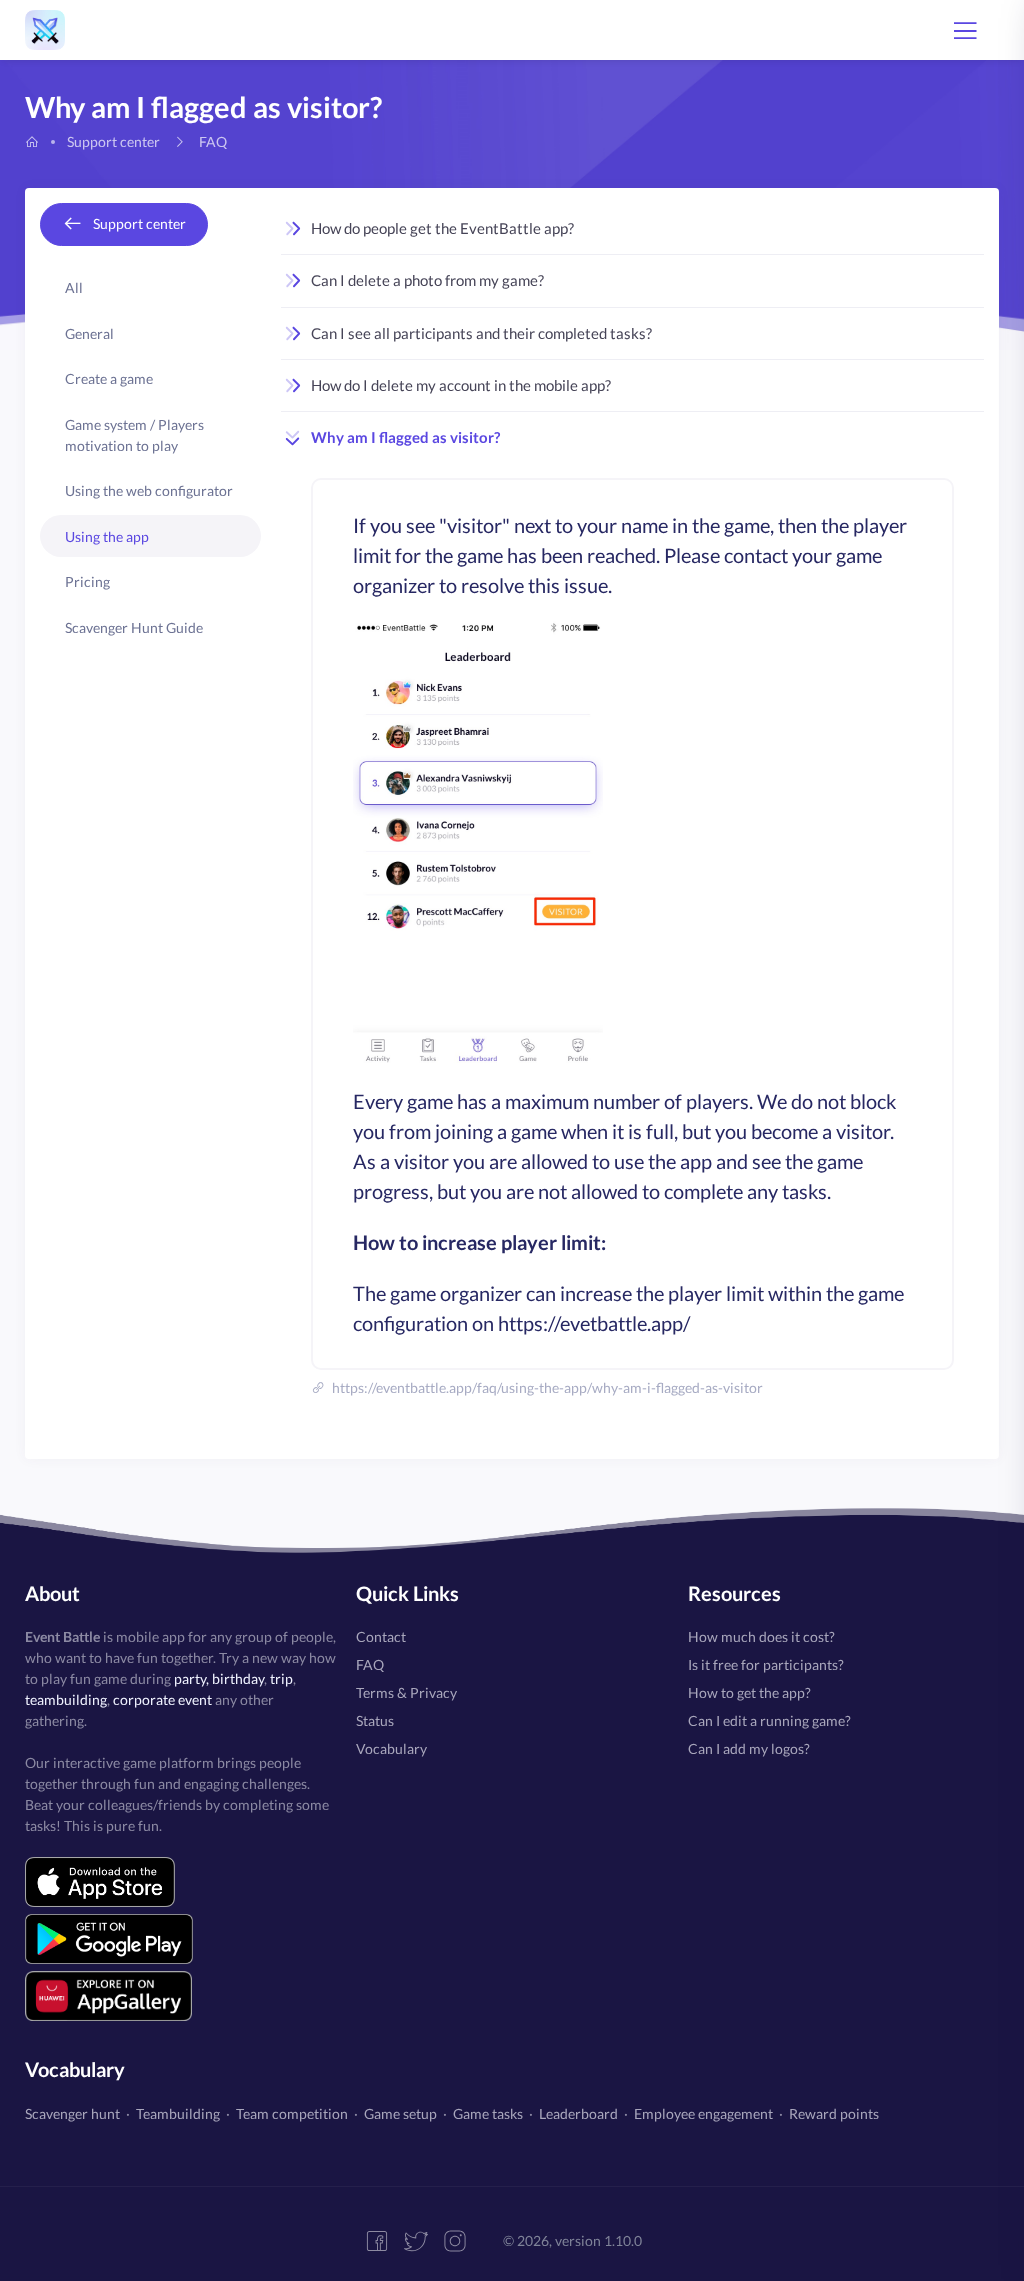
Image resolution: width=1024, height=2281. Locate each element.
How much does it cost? (761, 1636)
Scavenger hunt (72, 2113)
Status (375, 1720)
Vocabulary (391, 1748)
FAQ (370, 1664)
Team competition (292, 2113)
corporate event (162, 1699)
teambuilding (66, 1699)
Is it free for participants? (766, 1664)
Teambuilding (178, 2113)
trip (281, 1678)
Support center (113, 141)
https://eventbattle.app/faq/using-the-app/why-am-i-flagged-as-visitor (546, 1387)
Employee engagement (703, 2113)
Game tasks (488, 2113)
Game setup (400, 2113)
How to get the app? (749, 1692)
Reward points (834, 2113)
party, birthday (219, 1678)
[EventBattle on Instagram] (462, 2241)
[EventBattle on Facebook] (384, 2241)
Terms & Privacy (406, 1692)
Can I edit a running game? (769, 1720)
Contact (381, 1636)
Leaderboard (578, 2113)
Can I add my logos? (749, 1748)
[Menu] (965, 30)
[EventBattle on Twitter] (423, 2241)
